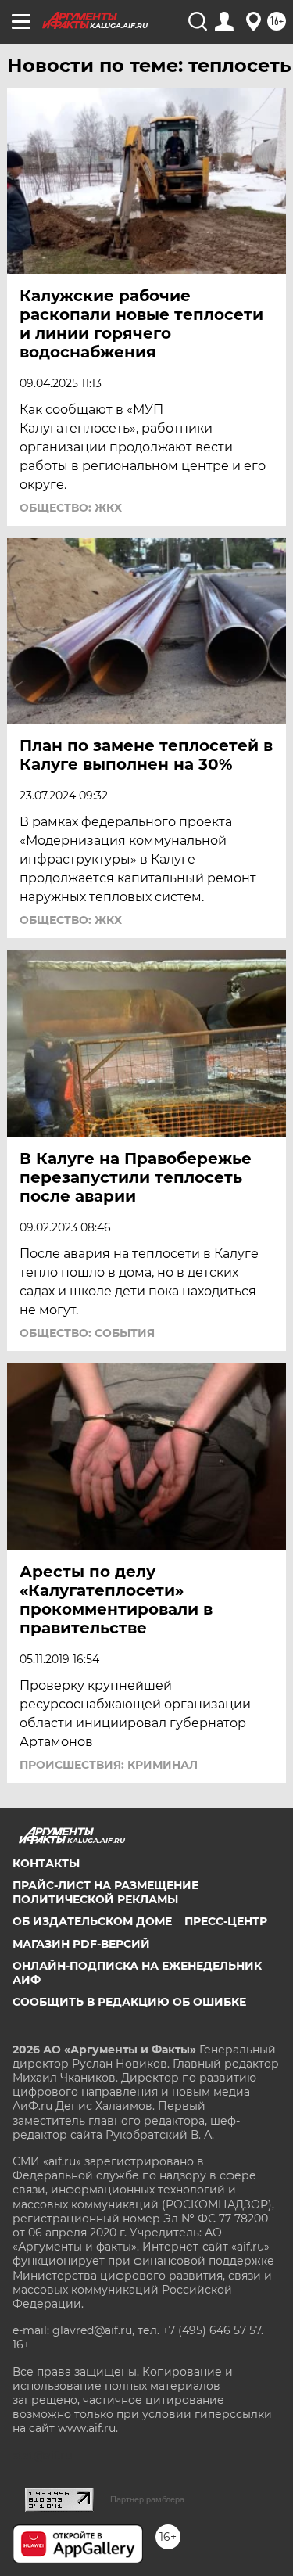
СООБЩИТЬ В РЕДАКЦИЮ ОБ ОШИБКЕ (129, 2002)
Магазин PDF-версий (81, 1944)
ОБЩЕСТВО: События (87, 1333)
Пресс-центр (226, 1921)
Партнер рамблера (147, 2499)
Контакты (46, 1863)
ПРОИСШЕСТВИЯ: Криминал (109, 1765)
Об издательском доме (92, 1921)
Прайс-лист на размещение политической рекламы (105, 1892)
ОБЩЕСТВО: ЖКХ (71, 508)
